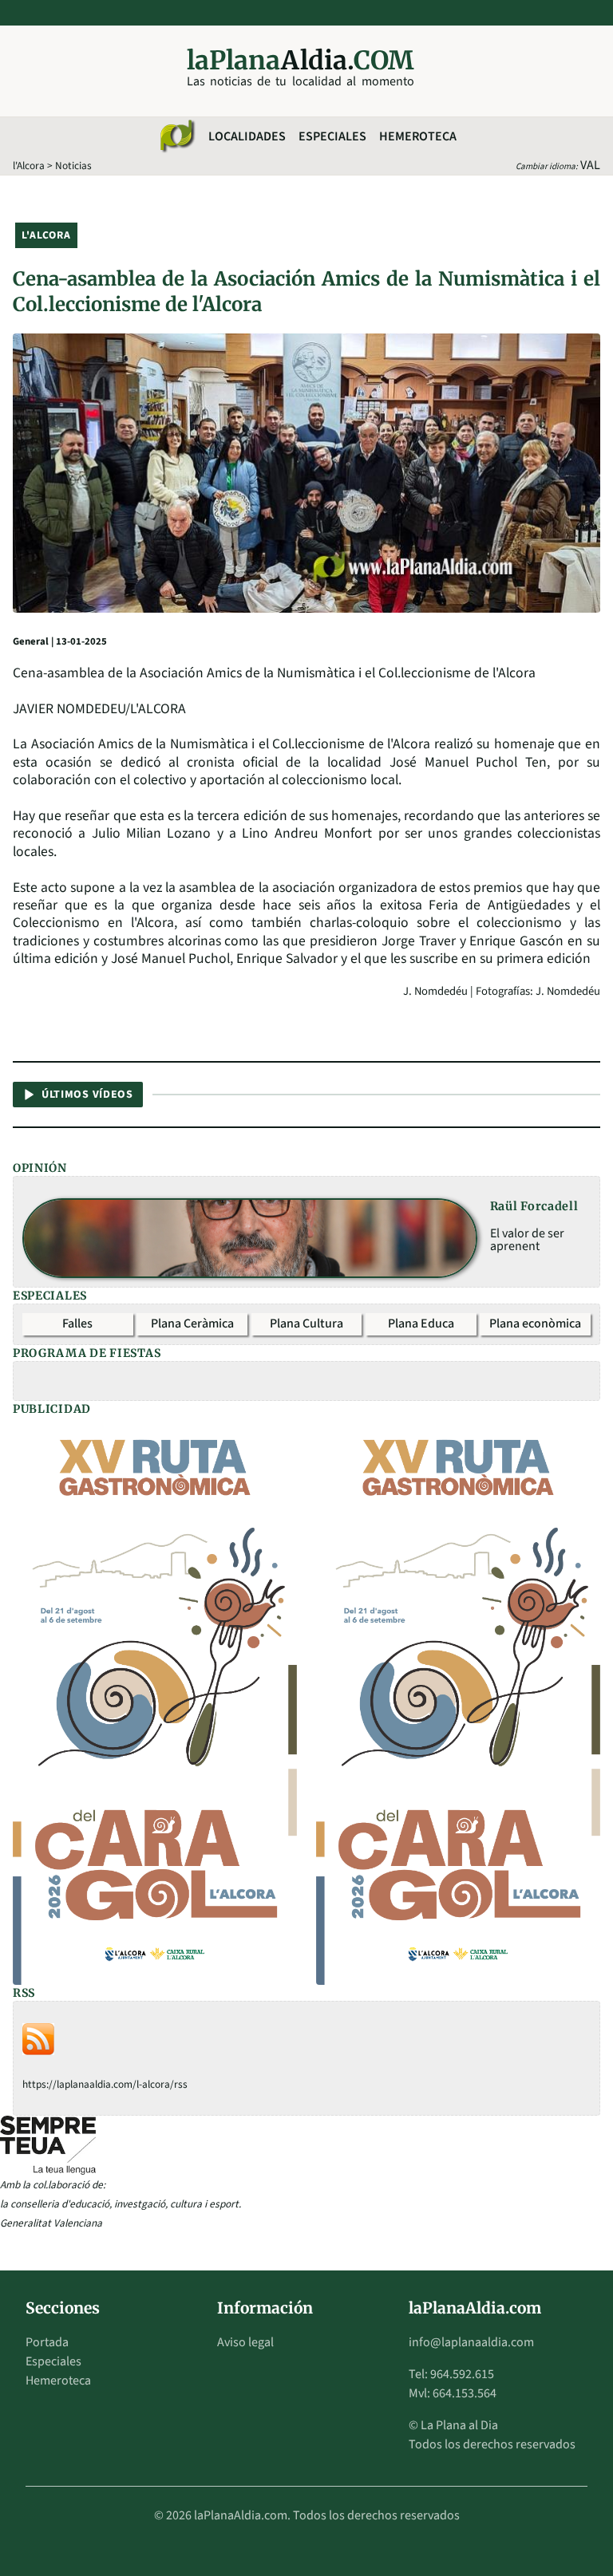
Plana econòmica (535, 1324)
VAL (590, 165)
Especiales (332, 136)
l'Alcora (29, 166)
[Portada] (176, 136)
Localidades (247, 136)
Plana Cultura (306, 1324)
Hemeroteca (418, 136)
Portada (47, 2342)
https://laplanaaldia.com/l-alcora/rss (105, 2084)
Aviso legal (245, 2342)
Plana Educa (421, 1324)
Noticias (73, 166)
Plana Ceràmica (192, 1324)
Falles (77, 1324)
